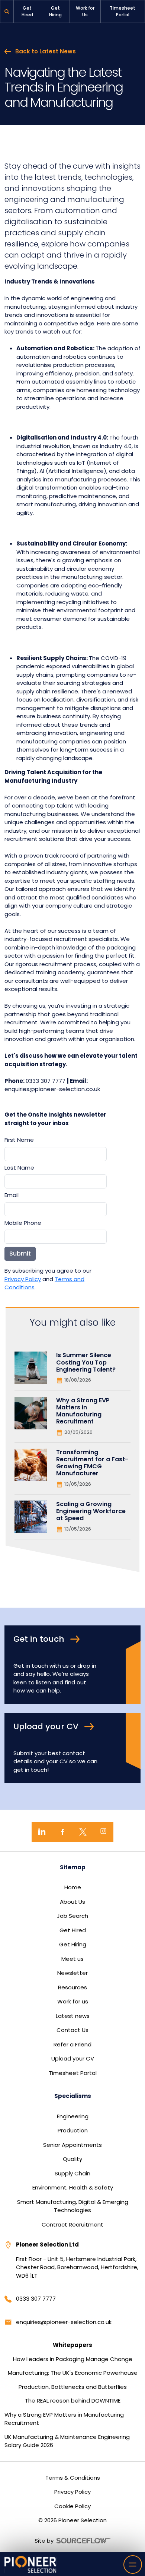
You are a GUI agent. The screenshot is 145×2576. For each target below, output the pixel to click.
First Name (19, 1140)
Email (12, 1195)
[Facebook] (62, 1832)
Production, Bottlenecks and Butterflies (73, 2387)
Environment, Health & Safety (73, 2187)
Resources (72, 1987)
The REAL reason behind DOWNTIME (73, 2401)
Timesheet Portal (73, 2073)
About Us (72, 1902)
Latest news (73, 2016)
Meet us (72, 1959)
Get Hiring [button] (55, 11)
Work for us (73, 2001)
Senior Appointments (72, 2145)
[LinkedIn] (42, 1832)
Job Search (72, 1916)
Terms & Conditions (73, 2478)
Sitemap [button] (73, 1867)
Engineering (73, 2116)
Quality (72, 2159)
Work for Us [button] (85, 11)
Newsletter (72, 1973)
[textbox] (56, 1154)
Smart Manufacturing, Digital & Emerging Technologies (73, 2206)
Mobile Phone (23, 1223)
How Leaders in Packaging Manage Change (73, 2359)
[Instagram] (103, 1832)
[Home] (30, 2564)
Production (73, 2130)
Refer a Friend (72, 2044)
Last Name (19, 1168)
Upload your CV (73, 2058)
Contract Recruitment (72, 2224)
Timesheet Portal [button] (123, 11)
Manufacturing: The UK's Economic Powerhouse (73, 2373)
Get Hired (73, 1930)
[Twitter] (83, 1832)
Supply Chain (72, 2173)
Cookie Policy (72, 2506)
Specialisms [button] (73, 2096)
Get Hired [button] (27, 11)
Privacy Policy (23, 1279)
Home (73, 1887)
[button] (7, 11)
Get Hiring (73, 1944)
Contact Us (72, 2030)
